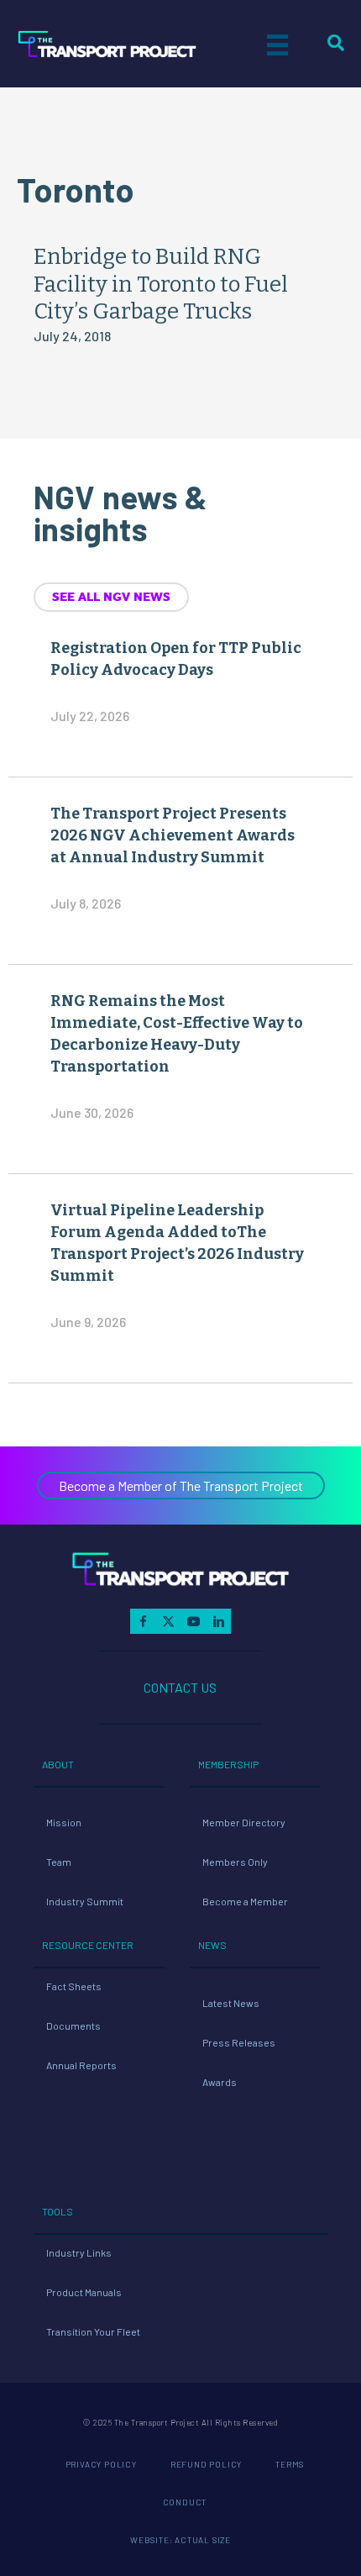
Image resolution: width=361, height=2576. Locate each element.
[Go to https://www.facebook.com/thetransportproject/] (143, 1621)
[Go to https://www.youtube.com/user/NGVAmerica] (193, 1621)
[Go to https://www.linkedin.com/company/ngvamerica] (218, 1621)
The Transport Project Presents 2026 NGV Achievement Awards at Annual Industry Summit (173, 835)
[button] (181, 1486)
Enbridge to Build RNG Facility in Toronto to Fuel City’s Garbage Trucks (161, 284)
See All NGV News (111, 597)
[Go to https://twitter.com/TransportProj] (168, 1621)
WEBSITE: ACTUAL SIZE (180, 2540)
